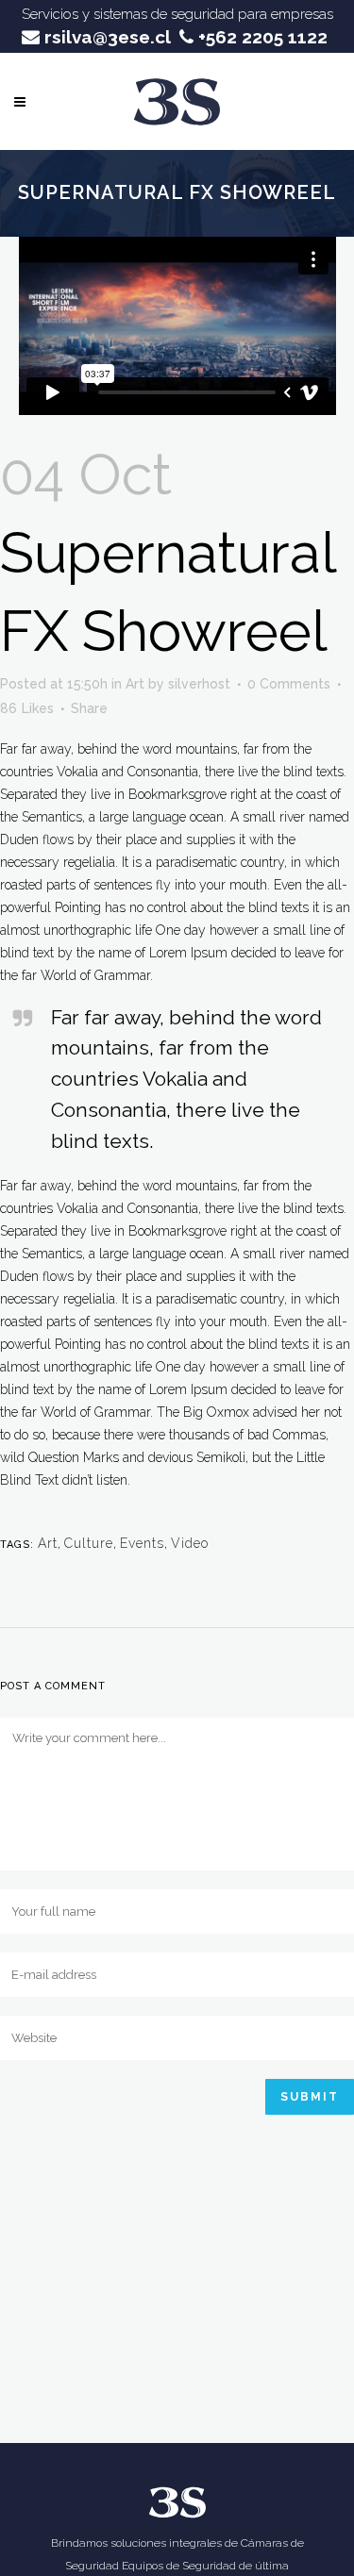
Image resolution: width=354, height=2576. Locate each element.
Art (135, 684)
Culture (89, 1543)
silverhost (199, 684)
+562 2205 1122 (261, 37)
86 (27, 708)
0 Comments (289, 684)
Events (142, 1543)
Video (190, 1543)
